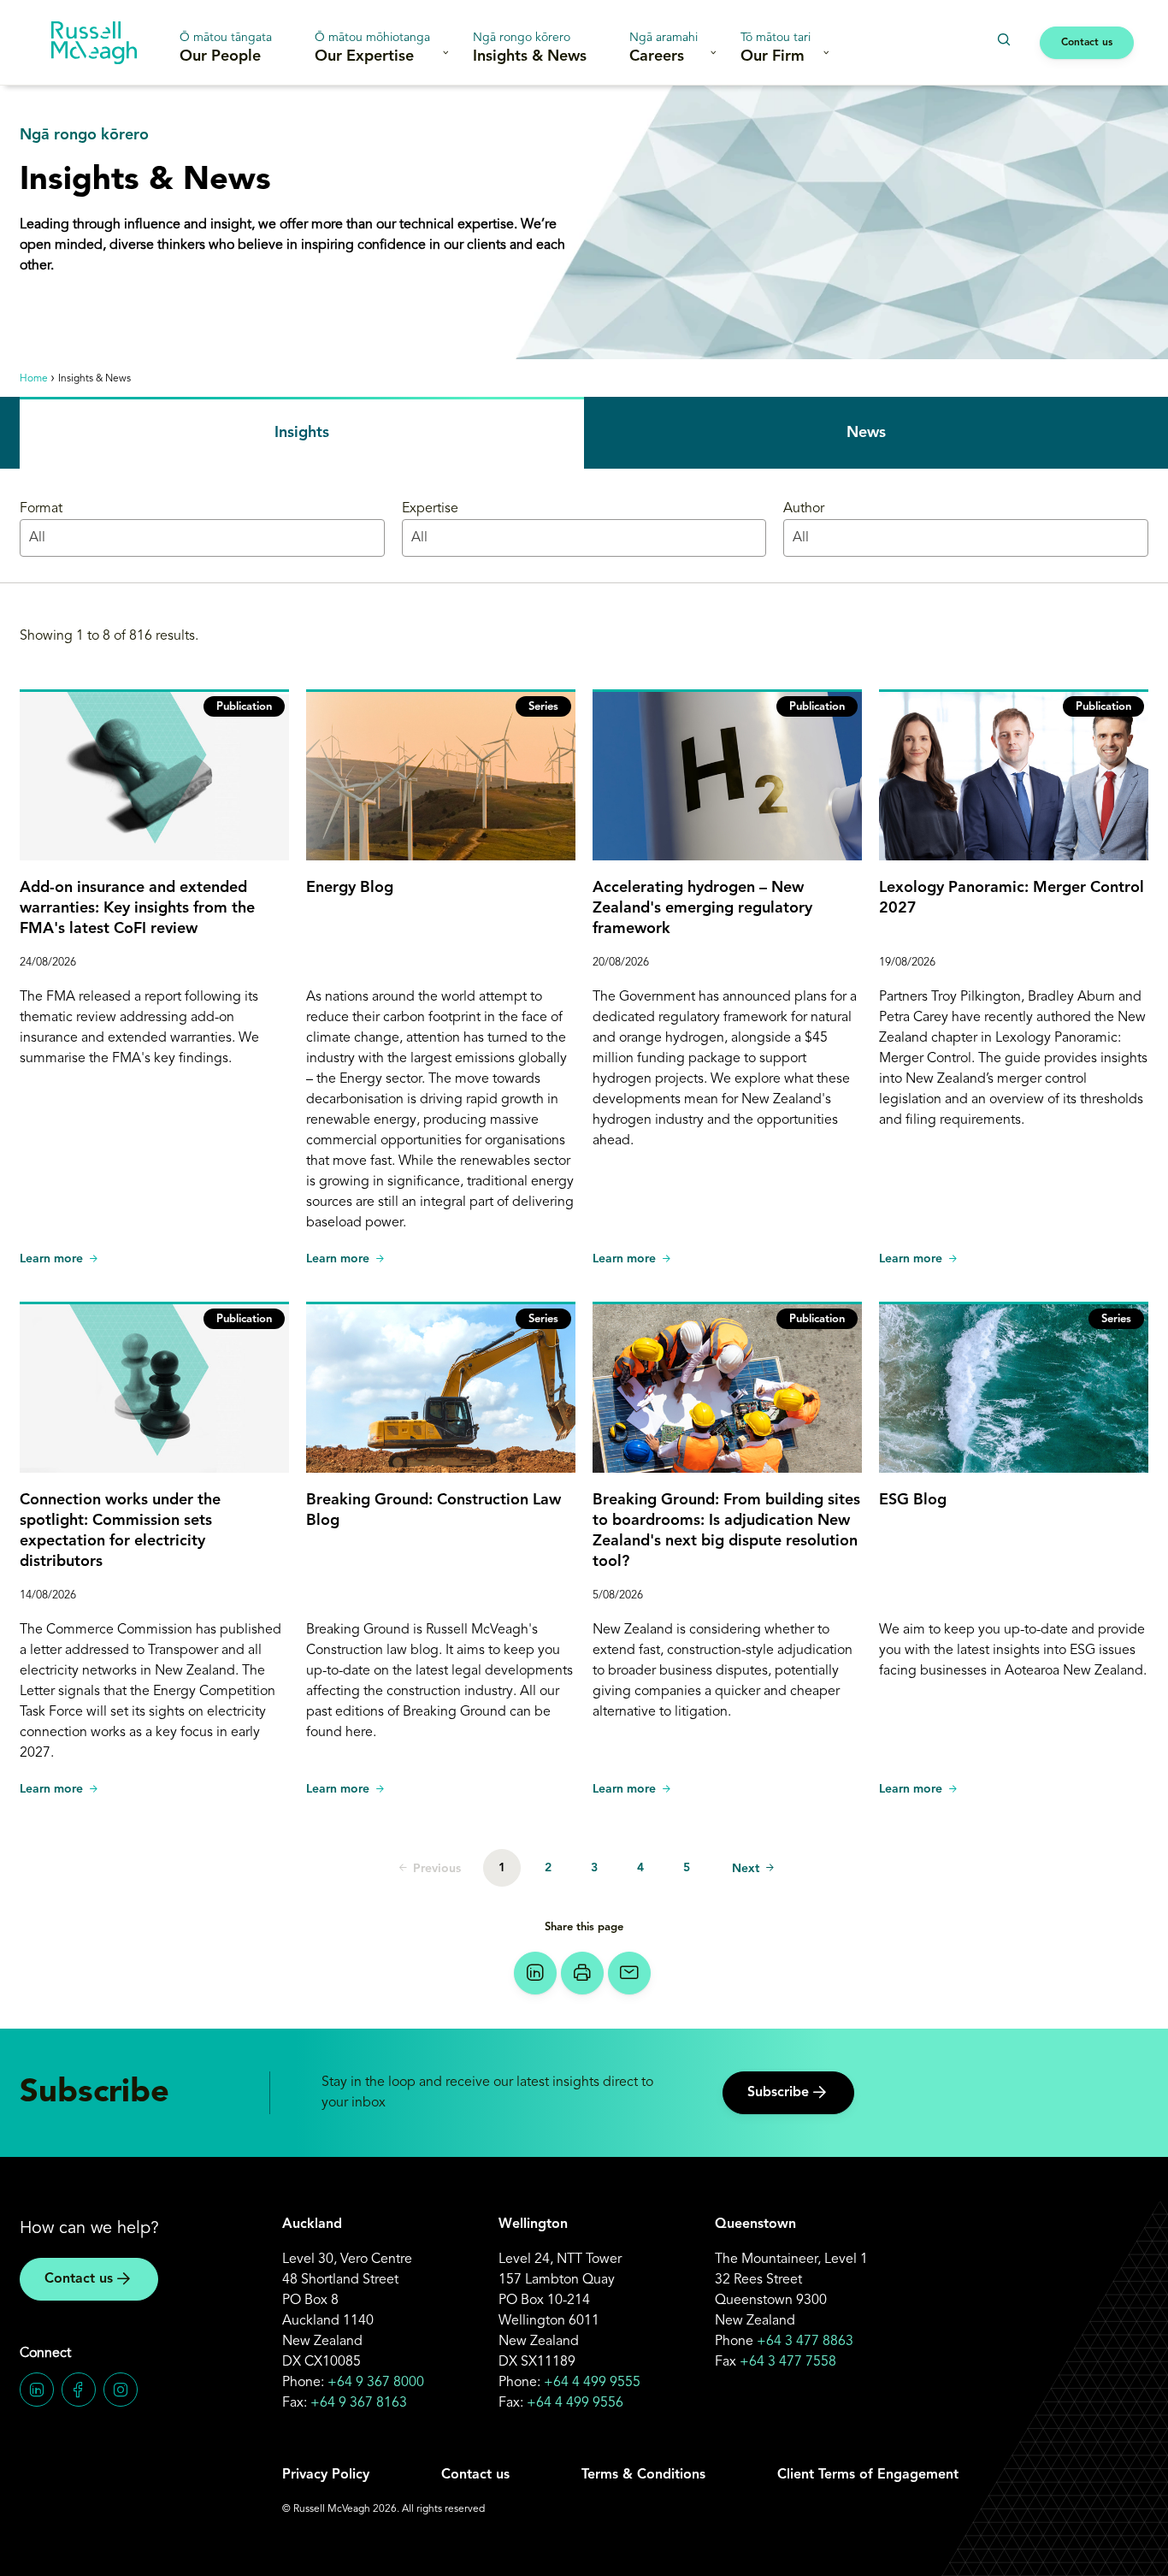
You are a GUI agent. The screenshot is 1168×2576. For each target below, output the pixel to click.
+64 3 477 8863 (805, 2342)
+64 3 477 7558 (788, 2362)
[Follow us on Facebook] (79, 2390)
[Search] (1003, 40)
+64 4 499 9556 (575, 2403)
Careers (664, 48)
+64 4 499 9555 (592, 2383)
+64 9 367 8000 (376, 2383)
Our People (226, 48)
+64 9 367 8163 (359, 2403)
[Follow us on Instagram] (121, 2390)
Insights (302, 433)
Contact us (1087, 43)
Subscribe (778, 2093)
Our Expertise (372, 48)
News (866, 433)
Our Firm (776, 48)
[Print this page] (582, 1973)
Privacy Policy (326, 2475)
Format (41, 509)
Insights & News (530, 48)
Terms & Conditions (643, 2475)
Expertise (430, 509)
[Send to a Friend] (629, 1973)
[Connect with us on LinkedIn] (37, 2390)
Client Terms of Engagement (868, 2475)
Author (804, 509)
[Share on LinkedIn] (535, 1973)
